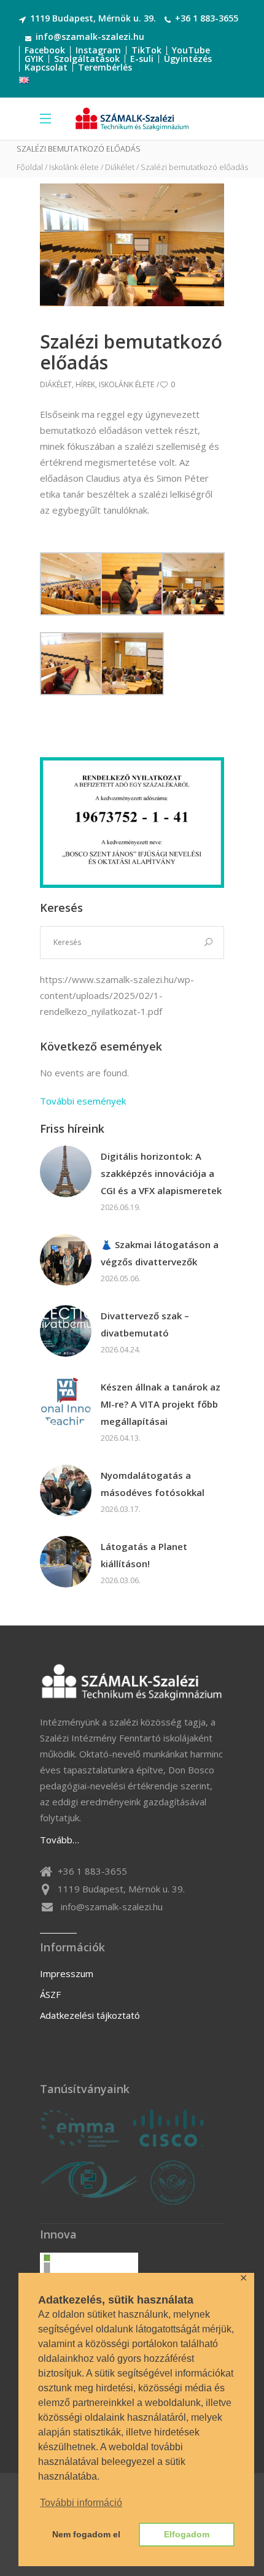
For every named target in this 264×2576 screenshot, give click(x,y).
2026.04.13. (121, 1438)
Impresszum (67, 1973)
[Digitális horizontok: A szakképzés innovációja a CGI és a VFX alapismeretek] (66, 1171)
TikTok (146, 50)
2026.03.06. (121, 1580)
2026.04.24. (121, 1350)
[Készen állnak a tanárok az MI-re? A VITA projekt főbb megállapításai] (66, 1402)
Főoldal (30, 167)
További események (83, 1101)
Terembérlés (105, 67)
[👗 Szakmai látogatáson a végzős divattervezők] (66, 1260)
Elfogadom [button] (187, 2534)
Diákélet (120, 167)
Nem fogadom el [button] (86, 2534)
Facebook (45, 50)
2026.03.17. (121, 1509)
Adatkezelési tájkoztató (90, 2015)
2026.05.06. (121, 1278)
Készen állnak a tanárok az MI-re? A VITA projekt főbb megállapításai (161, 1404)
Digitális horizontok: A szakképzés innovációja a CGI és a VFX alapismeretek (161, 1173)
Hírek (85, 384)
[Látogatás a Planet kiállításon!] (66, 1562)
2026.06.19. (121, 1207)
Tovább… (60, 1840)
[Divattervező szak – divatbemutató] (66, 1331)
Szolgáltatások (87, 59)
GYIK (34, 59)
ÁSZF (50, 1994)
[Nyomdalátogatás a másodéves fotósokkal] (66, 1490)
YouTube (191, 50)
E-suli (142, 59)
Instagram (98, 50)
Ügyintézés (188, 59)
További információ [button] (81, 2503)
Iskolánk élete (74, 167)
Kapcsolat (46, 67)
